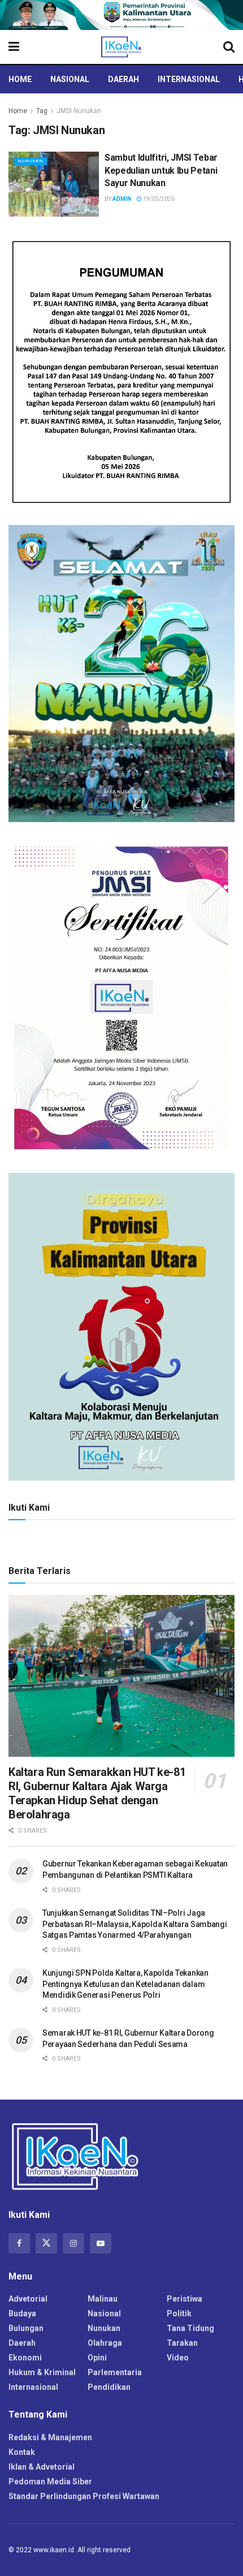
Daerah (123, 79)
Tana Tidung (190, 2328)
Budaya (22, 2313)
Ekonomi (25, 2358)
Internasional (189, 79)
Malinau (103, 2299)
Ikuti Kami (29, 1508)
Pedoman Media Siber (50, 2482)
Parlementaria (115, 2372)
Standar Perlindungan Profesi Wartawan (84, 2496)
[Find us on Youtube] (101, 2243)
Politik (179, 2313)
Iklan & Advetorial (42, 2467)
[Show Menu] (14, 47)
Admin (122, 199)
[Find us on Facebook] (19, 2243)
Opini (97, 2358)
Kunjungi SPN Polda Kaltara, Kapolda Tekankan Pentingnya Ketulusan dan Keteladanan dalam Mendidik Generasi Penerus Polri (125, 1984)
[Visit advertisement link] (121, 15)
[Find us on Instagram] (73, 2243)
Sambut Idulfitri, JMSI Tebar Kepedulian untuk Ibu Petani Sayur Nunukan (161, 170)
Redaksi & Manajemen (50, 2437)
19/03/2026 (158, 199)
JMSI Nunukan (79, 111)
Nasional (70, 79)
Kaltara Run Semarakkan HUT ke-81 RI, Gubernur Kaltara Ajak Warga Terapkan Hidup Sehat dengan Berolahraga (97, 1793)
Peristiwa (185, 2299)
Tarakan (182, 2343)
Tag (42, 111)
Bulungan (26, 2328)
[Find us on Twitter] (46, 2243)
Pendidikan (109, 2387)
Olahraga (105, 2343)
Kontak (22, 2452)
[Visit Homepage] (121, 47)
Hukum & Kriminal (42, 2372)
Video (178, 2358)
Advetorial (28, 2299)
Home (20, 79)
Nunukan (31, 161)
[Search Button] (229, 47)
